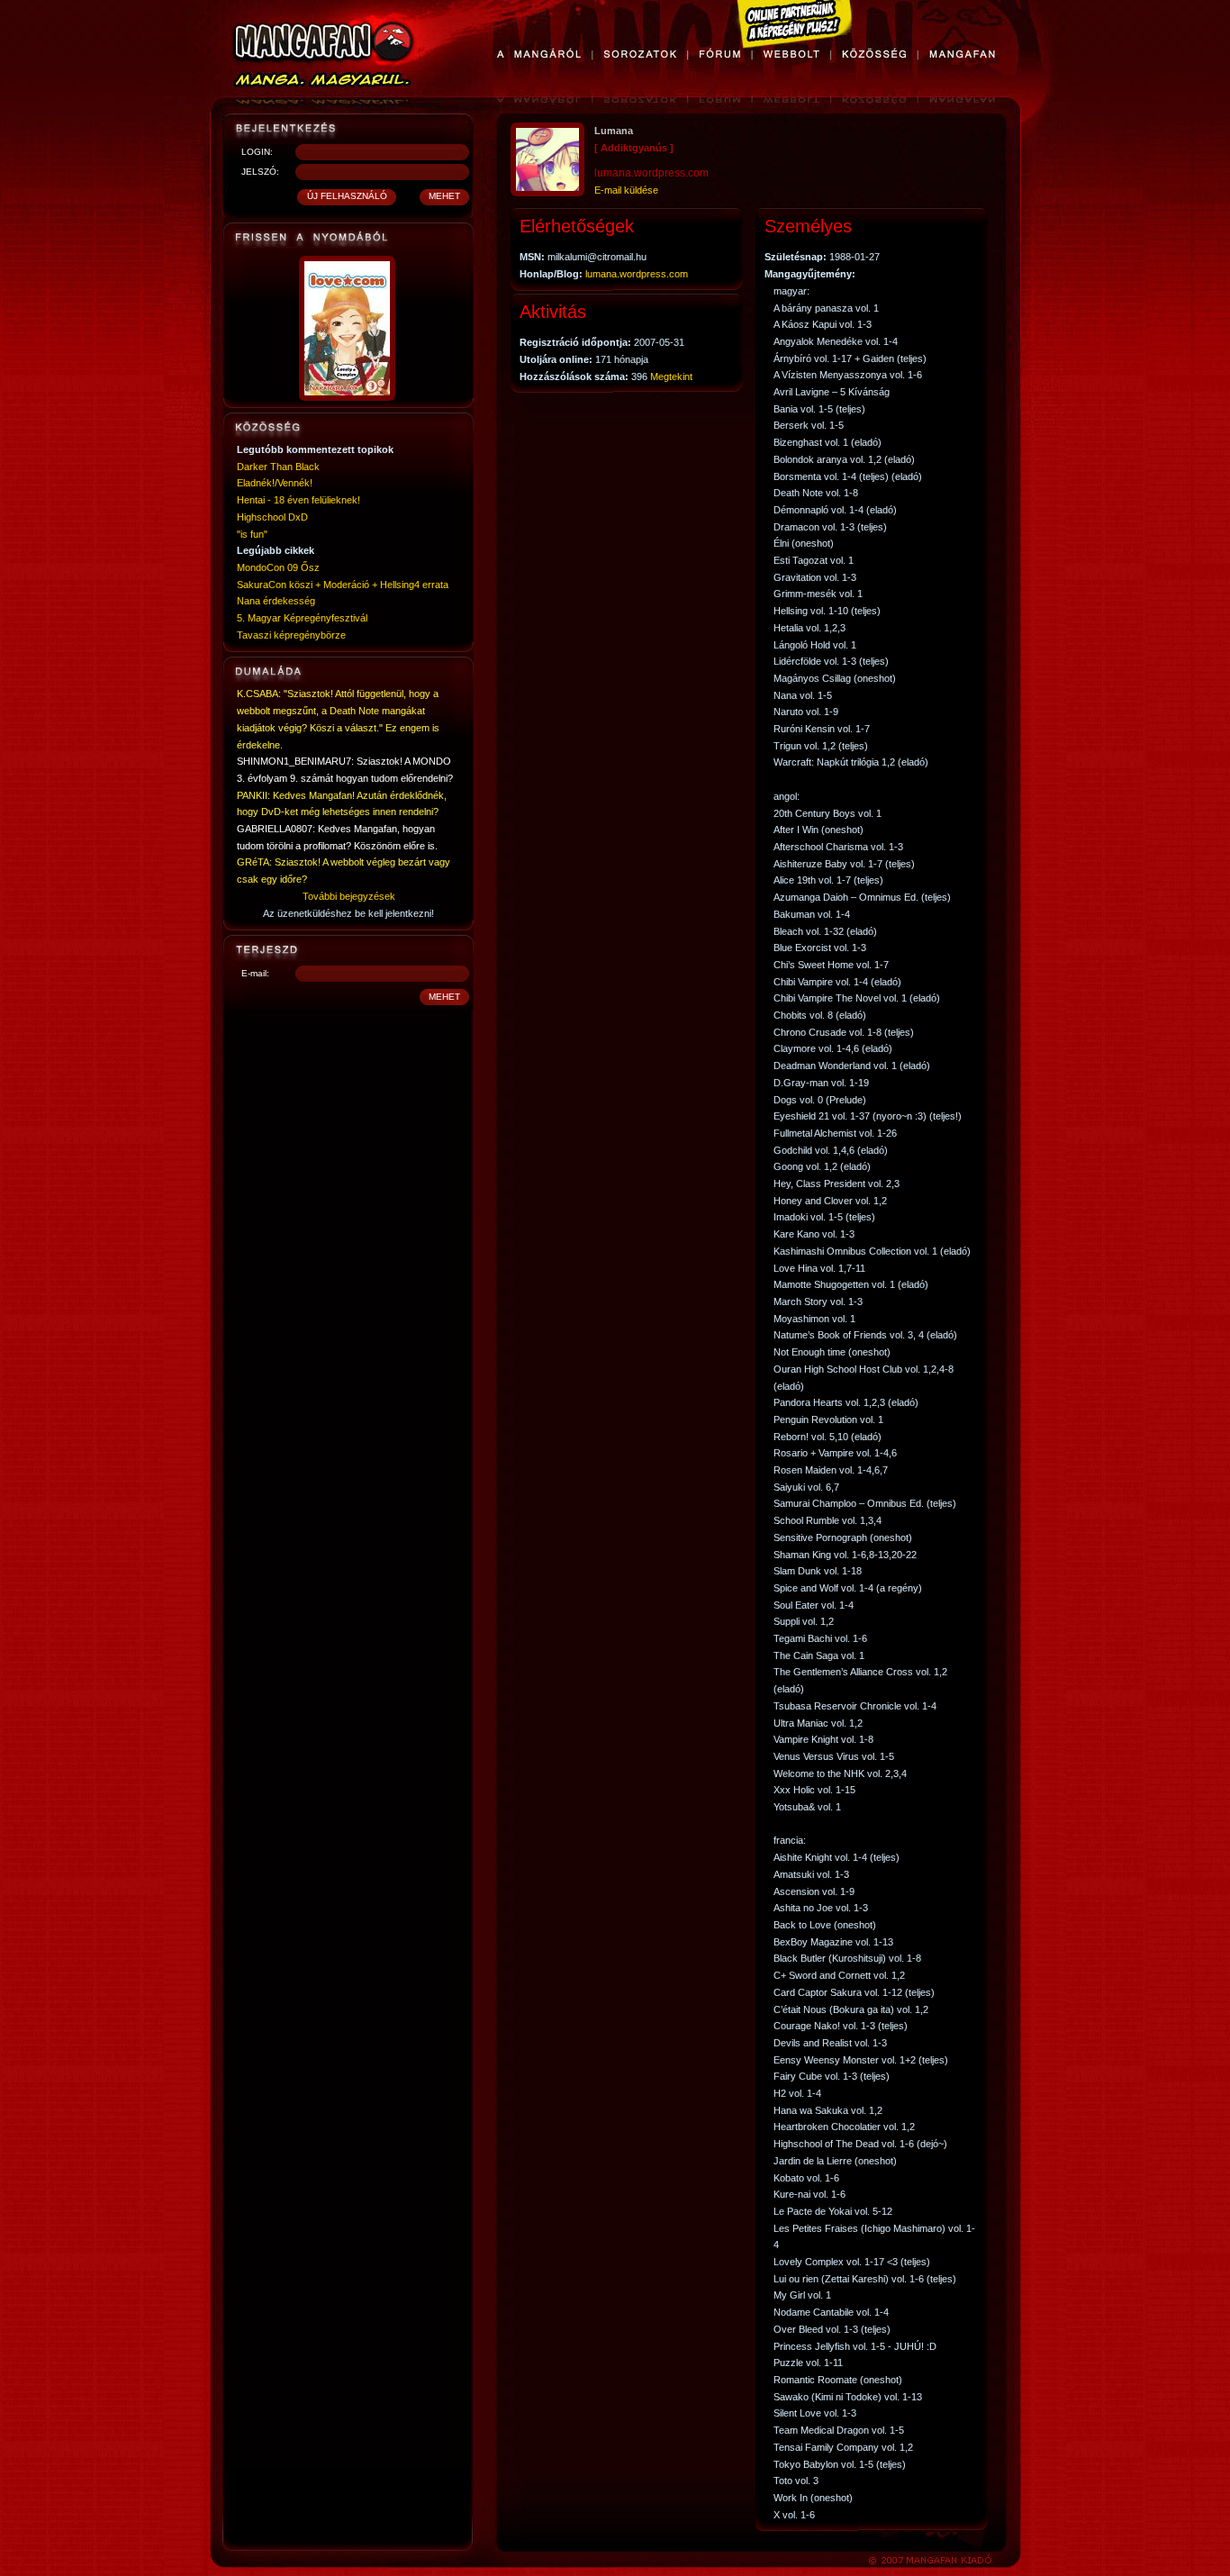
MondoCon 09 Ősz (278, 567)
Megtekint (671, 376)
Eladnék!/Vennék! (275, 483)
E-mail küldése (626, 190)
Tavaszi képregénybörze (291, 635)
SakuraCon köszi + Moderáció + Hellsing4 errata (343, 585)
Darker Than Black (278, 467)
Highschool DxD (272, 517)
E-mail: (255, 973)
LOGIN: (257, 152)
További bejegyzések (349, 896)
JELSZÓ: (260, 172)
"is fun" (252, 534)
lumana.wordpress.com (637, 274)
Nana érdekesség (276, 601)
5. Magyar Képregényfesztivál (302, 618)
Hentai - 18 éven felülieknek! (298, 500)
